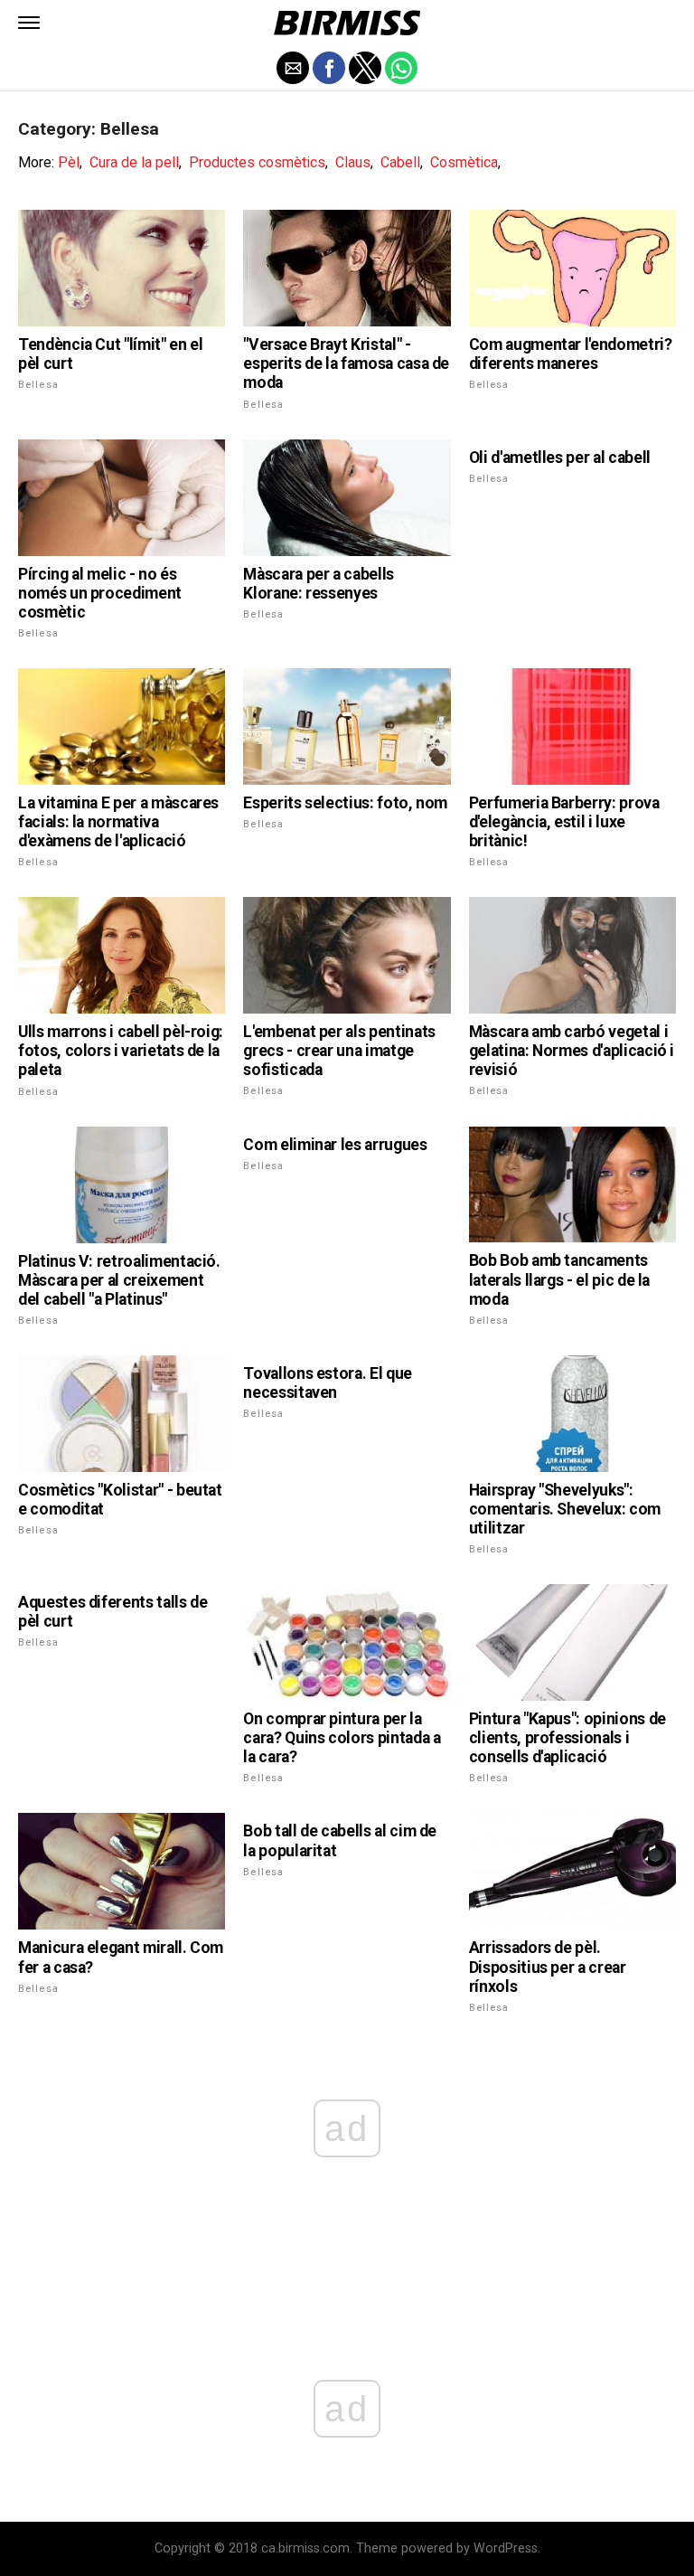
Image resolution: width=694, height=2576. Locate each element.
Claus (353, 162)
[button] (29, 23)
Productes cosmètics (257, 162)
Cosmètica (464, 162)
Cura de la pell (134, 162)
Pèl (69, 162)
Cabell (400, 162)
